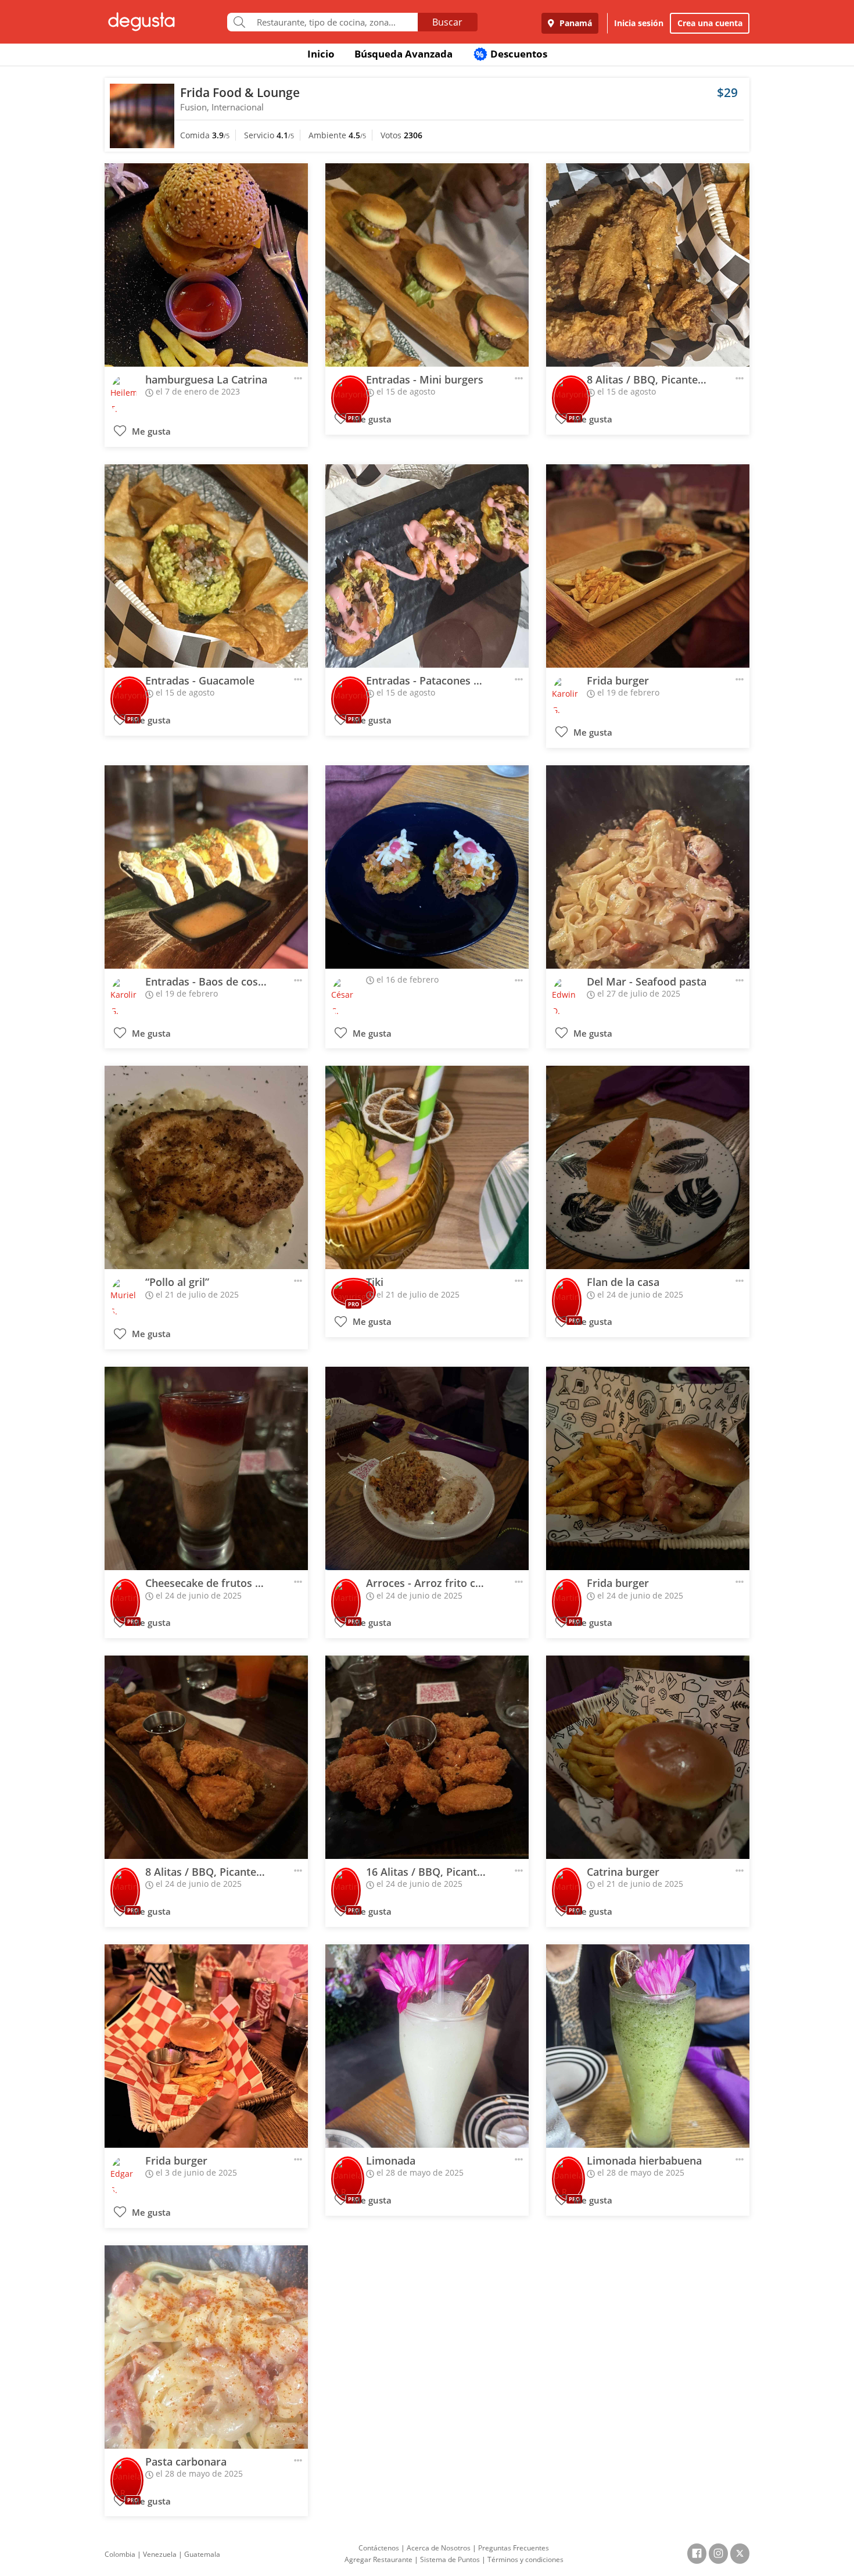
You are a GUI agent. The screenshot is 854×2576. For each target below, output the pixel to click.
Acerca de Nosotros (439, 2548)
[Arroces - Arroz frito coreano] (427, 1468)
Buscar (447, 22)
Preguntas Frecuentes (514, 2548)
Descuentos (512, 54)
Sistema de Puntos (450, 2559)
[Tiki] (427, 1167)
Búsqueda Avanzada (403, 54)
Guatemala (202, 2554)
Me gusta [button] (150, 431)
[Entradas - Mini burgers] (427, 265)
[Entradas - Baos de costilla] (206, 867)
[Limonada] (427, 2046)
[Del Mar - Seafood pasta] (648, 867)
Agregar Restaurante (378, 2559)
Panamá (575, 23)
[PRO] (350, 390)
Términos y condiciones (525, 2559)
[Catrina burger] (648, 1757)
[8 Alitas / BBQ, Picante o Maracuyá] (648, 265)
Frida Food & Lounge (240, 92)
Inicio (321, 54)
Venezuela (160, 2554)
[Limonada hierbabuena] (648, 2046)
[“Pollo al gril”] (206, 1167)
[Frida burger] (648, 566)
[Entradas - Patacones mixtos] (427, 566)
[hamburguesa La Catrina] (206, 265)
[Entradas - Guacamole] (206, 566)
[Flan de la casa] (648, 1167)
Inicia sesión (639, 23)
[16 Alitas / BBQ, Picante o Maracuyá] (427, 1757)
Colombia (120, 2554)
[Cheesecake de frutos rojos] (206, 1468)
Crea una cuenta (710, 23)
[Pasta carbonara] (206, 2347)
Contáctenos (379, 2548)
